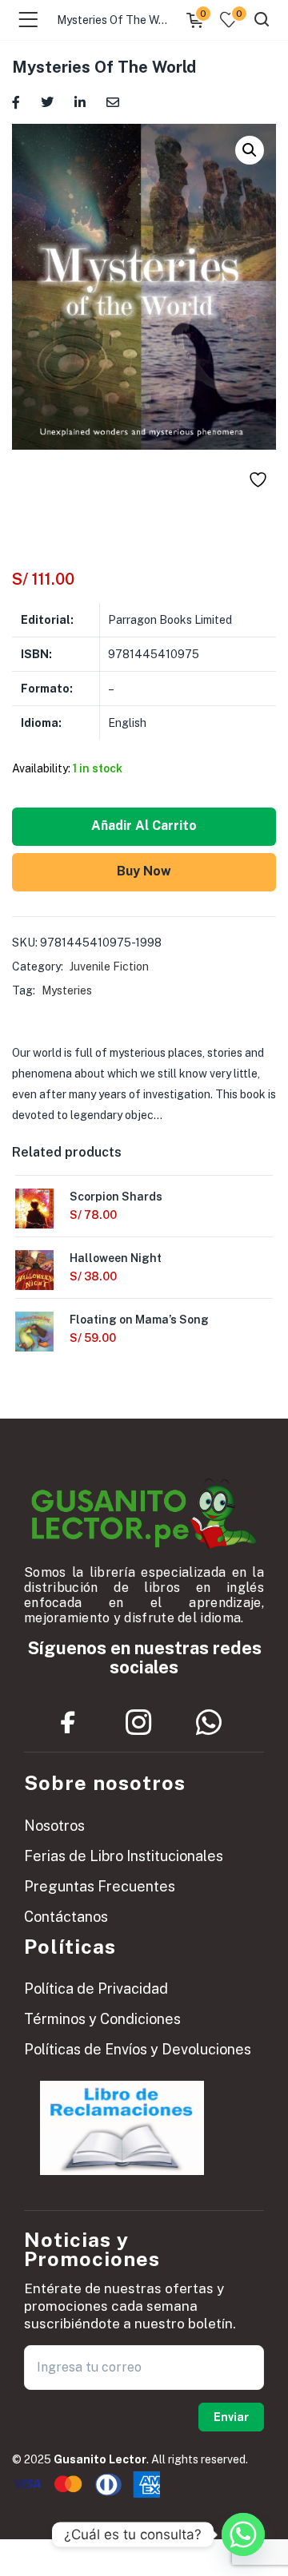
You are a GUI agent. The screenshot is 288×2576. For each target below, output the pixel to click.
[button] (250, 150)
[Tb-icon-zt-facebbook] (68, 1722)
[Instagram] (138, 1722)
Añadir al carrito (144, 826)
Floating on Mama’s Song (139, 1320)
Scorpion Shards (116, 1197)
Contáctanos (66, 1917)
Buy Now (144, 871)
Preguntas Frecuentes (100, 1886)
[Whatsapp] (209, 1722)
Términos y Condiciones (102, 2019)
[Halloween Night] (34, 1275)
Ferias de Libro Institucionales (124, 1856)
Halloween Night (116, 1258)
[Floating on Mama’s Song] (34, 1337)
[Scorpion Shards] (34, 1213)
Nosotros (54, 1826)
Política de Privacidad (96, 1989)
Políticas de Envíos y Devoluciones (138, 2049)
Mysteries (67, 990)
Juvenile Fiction (109, 966)
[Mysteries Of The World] (16, 101)
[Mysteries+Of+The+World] (47, 101)
